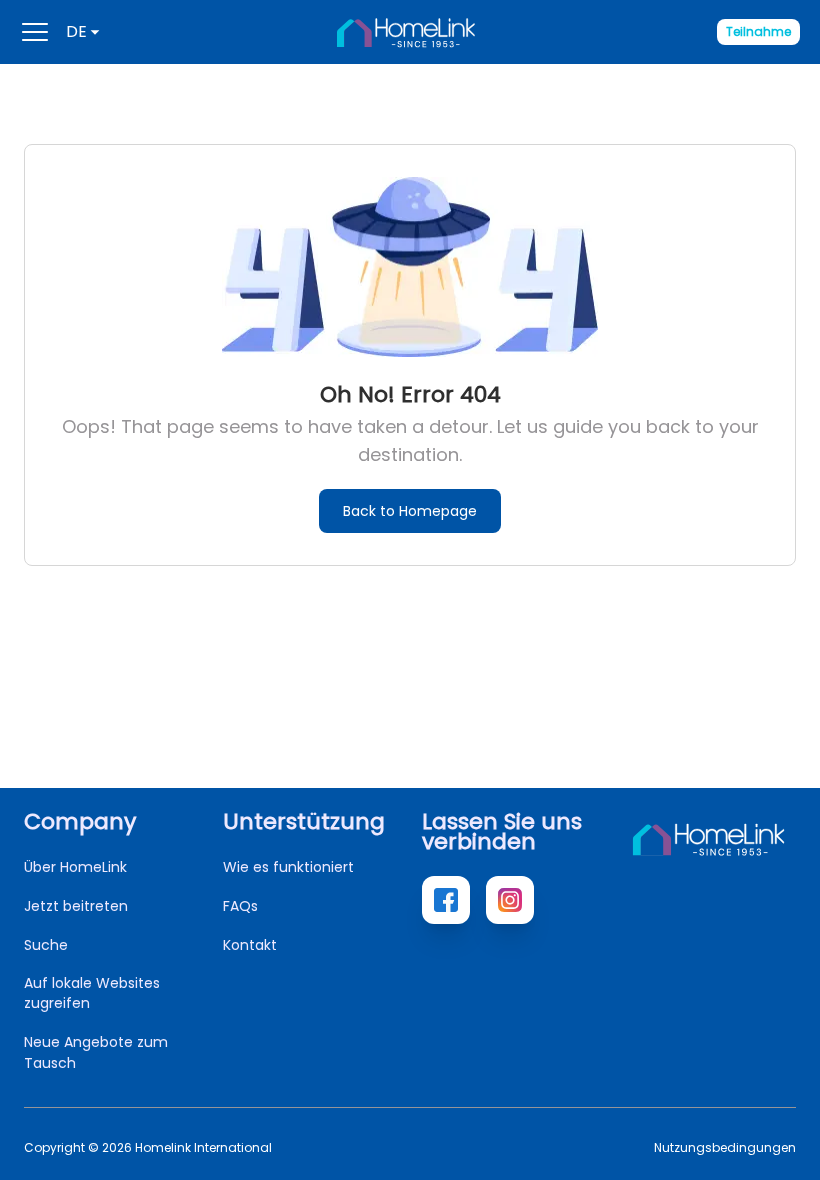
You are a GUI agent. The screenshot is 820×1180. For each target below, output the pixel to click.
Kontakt (250, 945)
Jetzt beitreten (76, 906)
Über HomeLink (75, 867)
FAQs (240, 906)
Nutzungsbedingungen (725, 1148)
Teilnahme (758, 31)
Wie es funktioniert (288, 867)
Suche (46, 945)
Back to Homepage (410, 511)
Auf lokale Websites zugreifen (92, 993)
